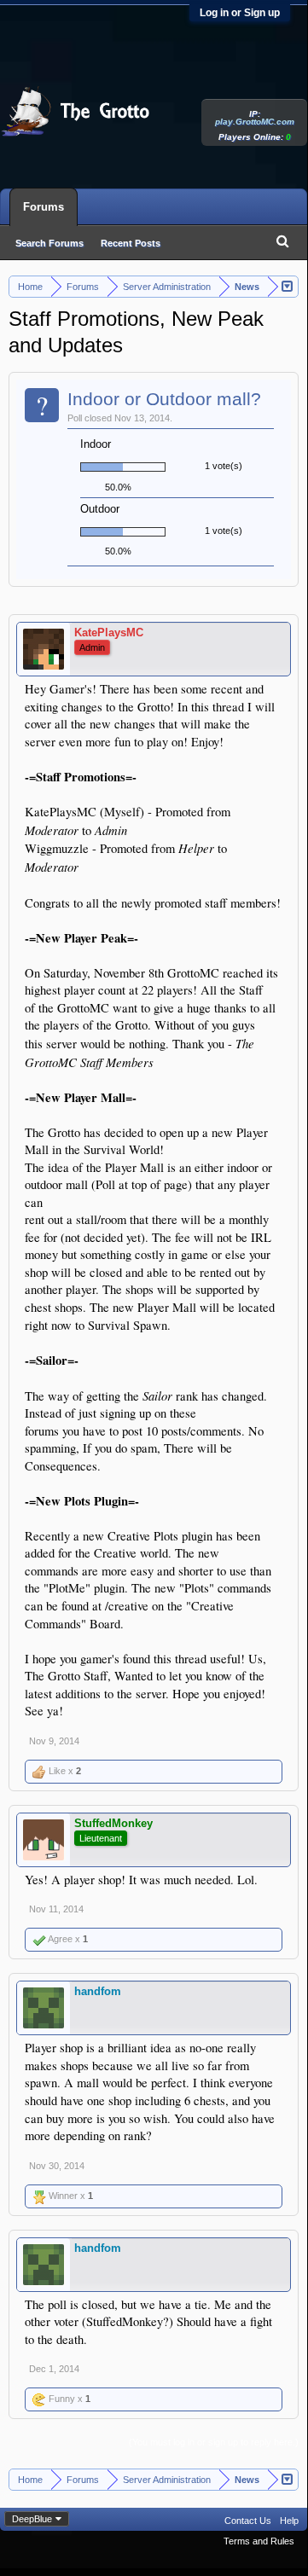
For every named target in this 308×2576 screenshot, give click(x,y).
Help (289, 2521)
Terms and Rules (259, 2541)
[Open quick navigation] (288, 285)
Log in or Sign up (240, 13)
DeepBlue (32, 2519)
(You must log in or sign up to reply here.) (214, 2442)
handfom (98, 1992)
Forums (44, 207)
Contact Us (248, 2521)
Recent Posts (131, 243)
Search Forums (49, 243)
